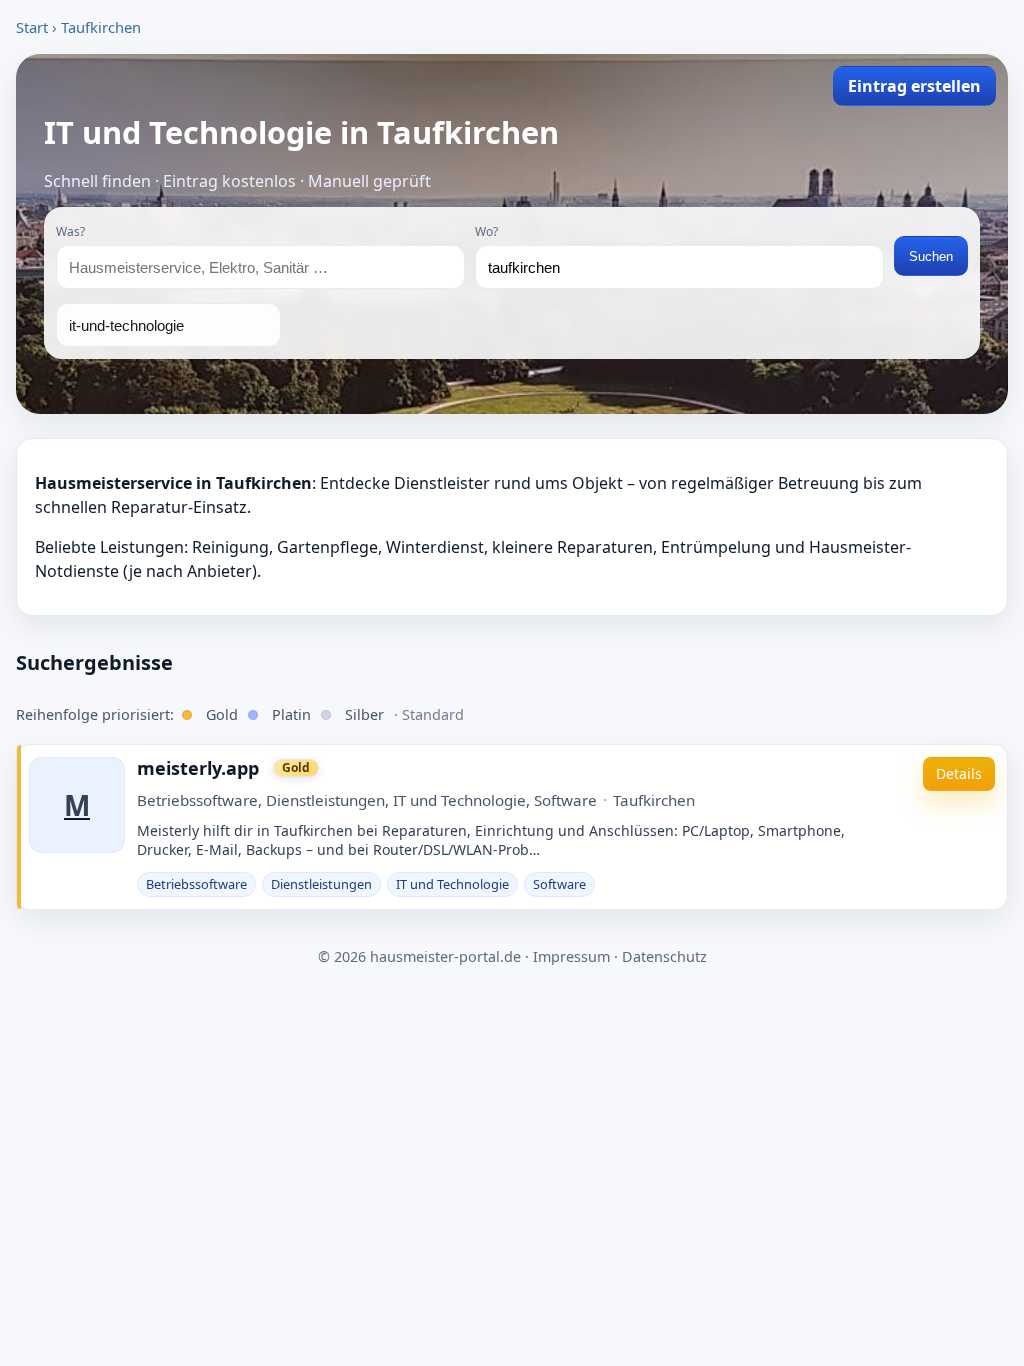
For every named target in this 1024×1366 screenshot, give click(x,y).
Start (32, 27)
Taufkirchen (101, 27)
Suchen (931, 256)
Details (959, 773)
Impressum (571, 956)
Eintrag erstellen (914, 86)
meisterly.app (198, 768)
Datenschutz (664, 956)
